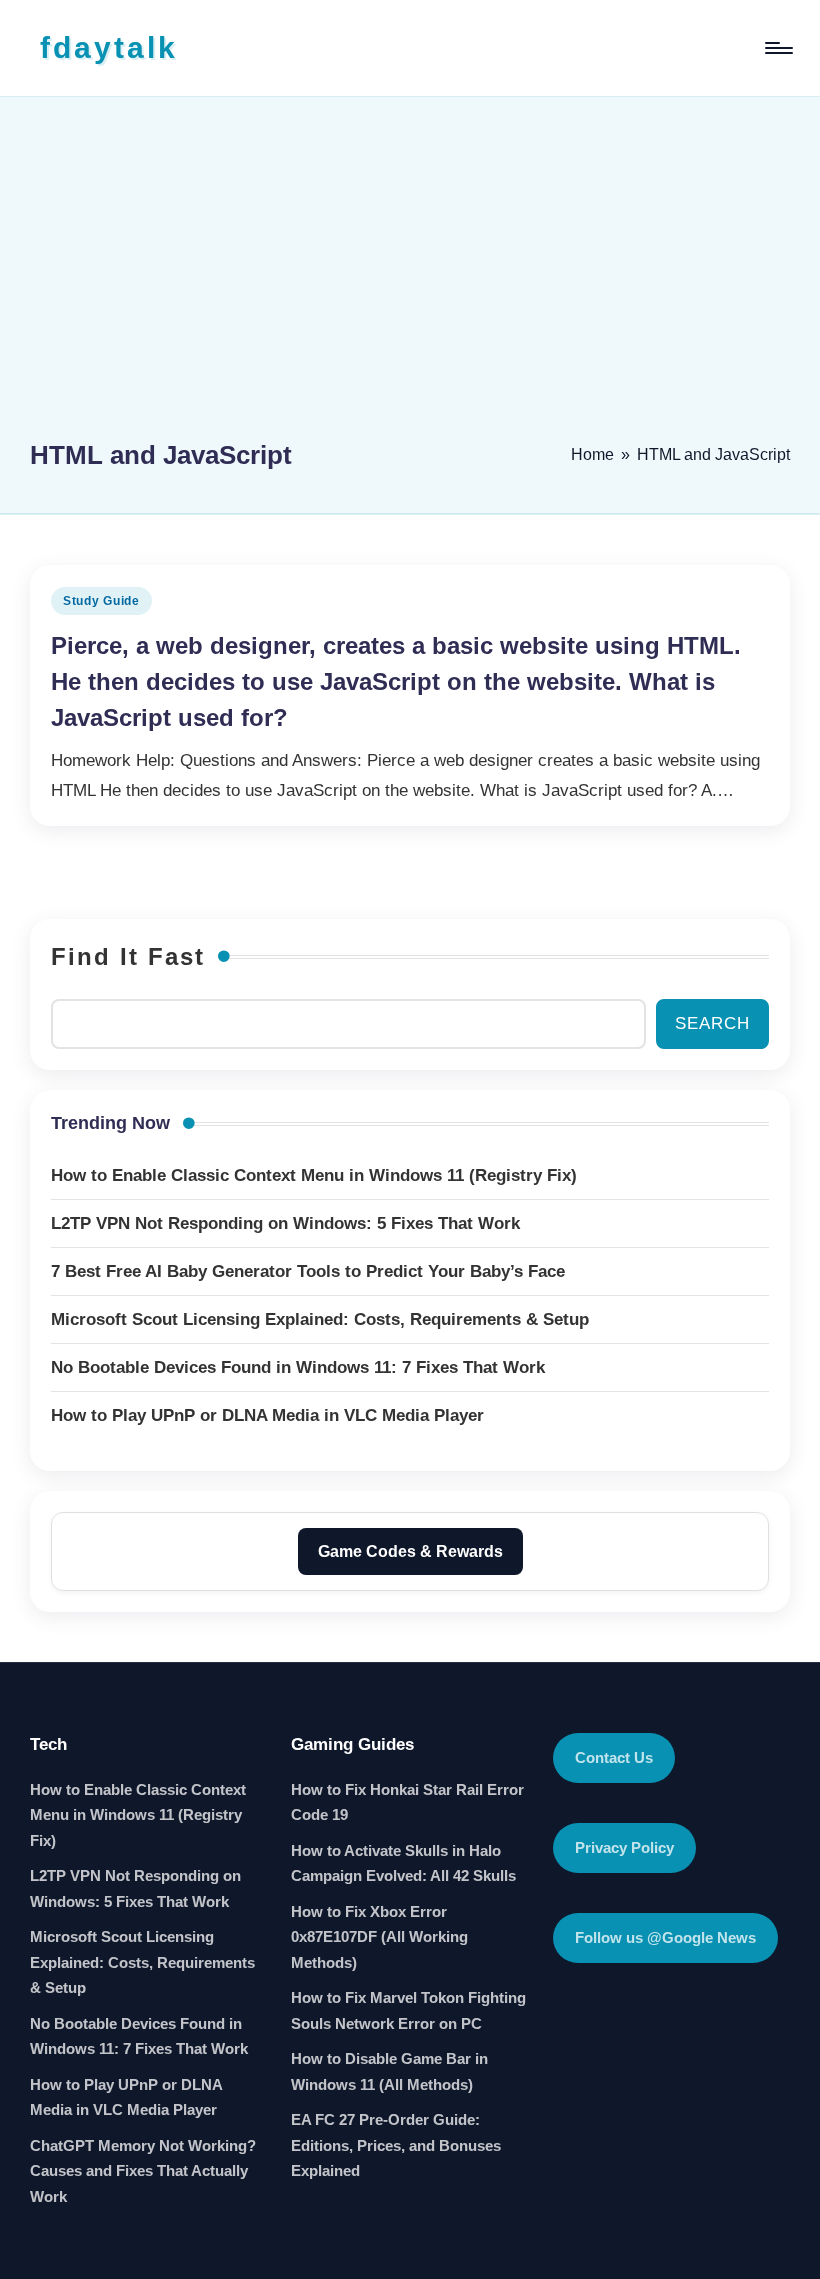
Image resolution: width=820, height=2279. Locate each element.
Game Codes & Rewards (410, 1551)
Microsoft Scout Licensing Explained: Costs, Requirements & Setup (142, 1962)
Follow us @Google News (665, 1937)
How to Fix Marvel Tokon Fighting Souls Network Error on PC (408, 2010)
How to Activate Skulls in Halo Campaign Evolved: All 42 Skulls (403, 1863)
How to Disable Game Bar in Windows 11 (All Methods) (389, 2071)
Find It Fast (128, 956)
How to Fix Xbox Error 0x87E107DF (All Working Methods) (379, 1937)
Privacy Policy (624, 1847)
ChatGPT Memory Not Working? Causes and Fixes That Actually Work (143, 2171)
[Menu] (777, 48)
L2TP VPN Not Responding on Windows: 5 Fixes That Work (135, 1888)
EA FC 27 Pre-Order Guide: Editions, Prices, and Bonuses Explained (396, 2145)
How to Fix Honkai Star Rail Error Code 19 (407, 1802)
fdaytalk (109, 47)
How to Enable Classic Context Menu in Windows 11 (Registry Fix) (138, 1815)
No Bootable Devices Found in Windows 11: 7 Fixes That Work (139, 2036)
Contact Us (614, 1757)
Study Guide (101, 601)
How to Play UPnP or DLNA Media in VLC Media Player (126, 2097)
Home (592, 454)
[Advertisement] (410, 277)
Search (712, 1023)
